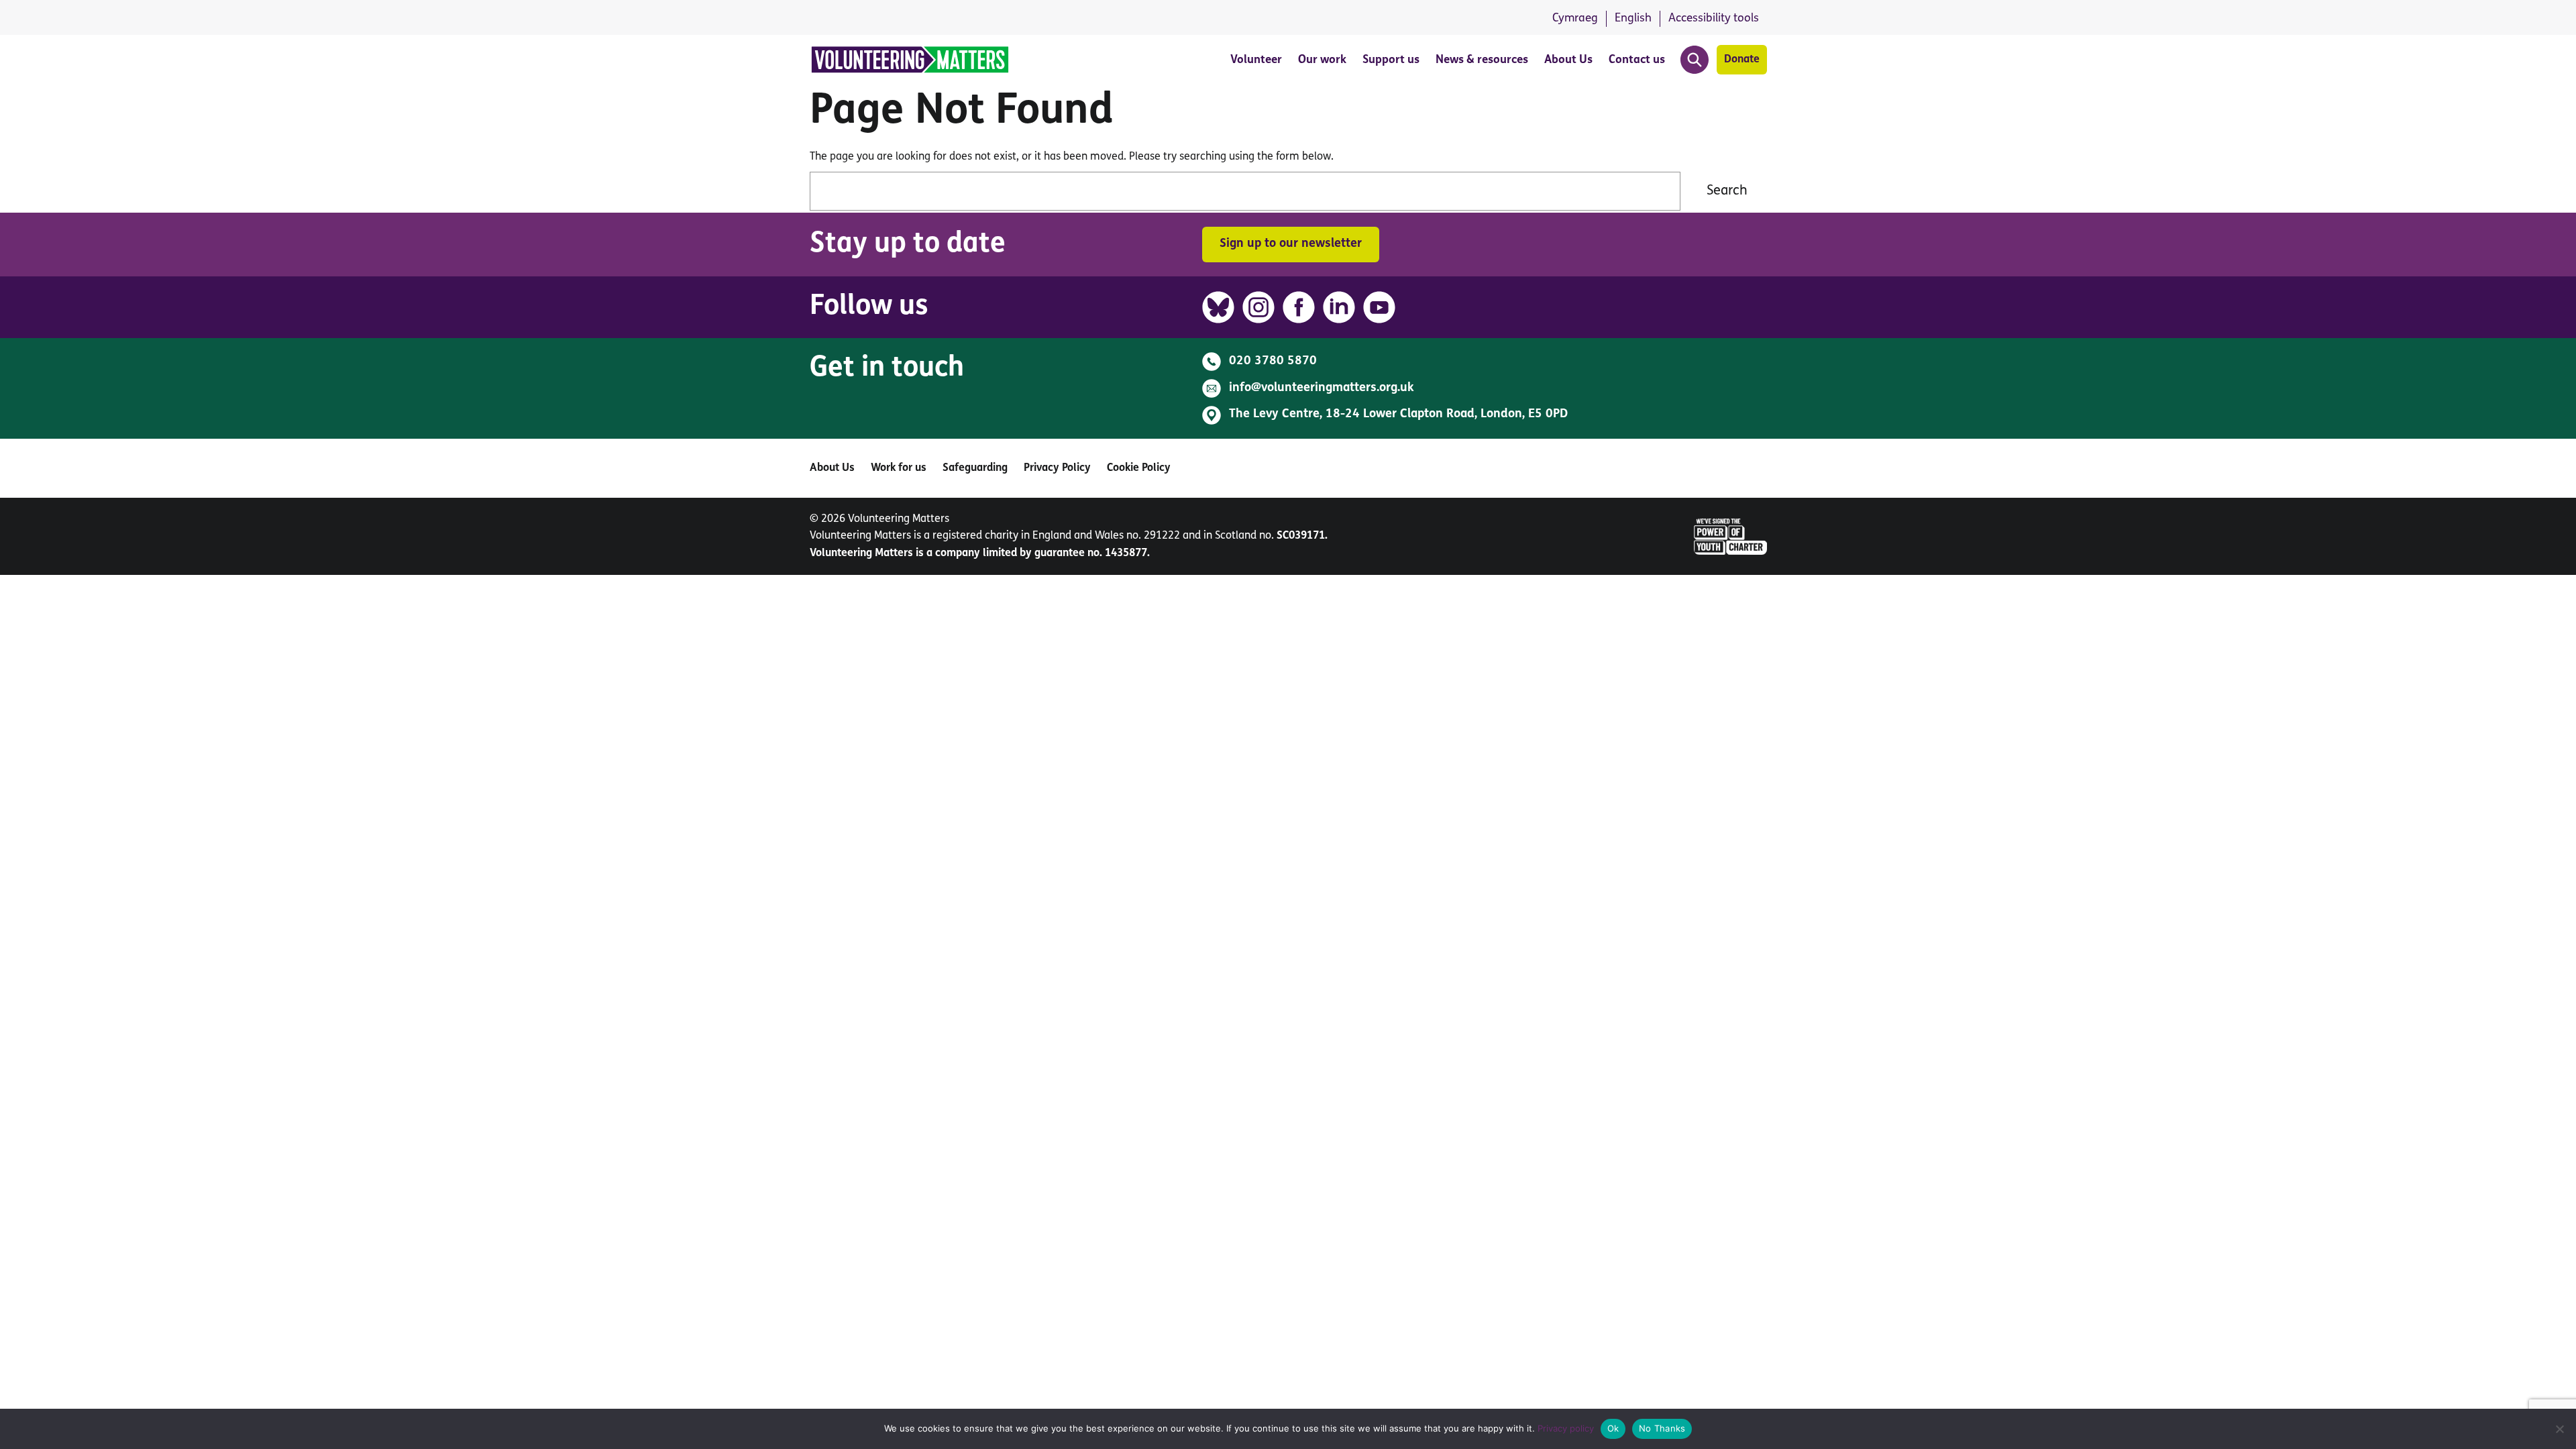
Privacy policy (1566, 1428)
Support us (1391, 60)
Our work (1322, 60)
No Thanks (1662, 1428)
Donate (1742, 60)
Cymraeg (1575, 18)
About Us (1568, 60)
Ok (1613, 1428)
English (1633, 18)
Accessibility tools (1714, 18)
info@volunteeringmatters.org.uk (1322, 388)
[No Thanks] (2559, 1429)
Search (1727, 191)
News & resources (1482, 60)
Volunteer (1256, 60)
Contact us (1637, 60)
